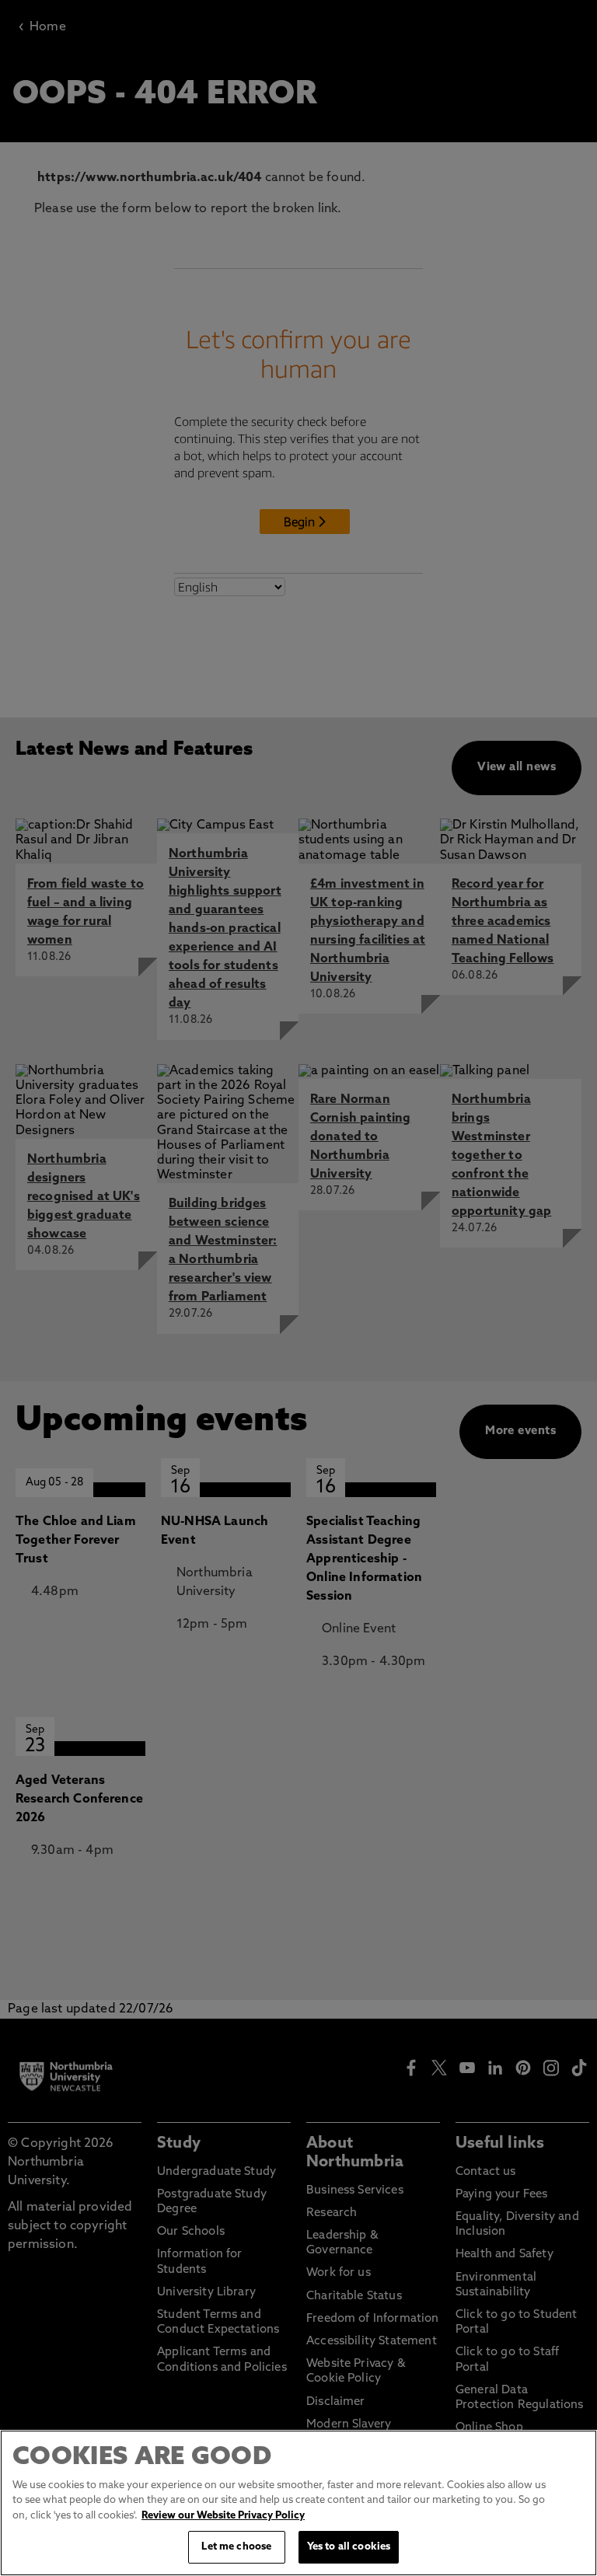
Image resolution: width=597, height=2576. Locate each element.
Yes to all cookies (349, 2547)
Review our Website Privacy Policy (223, 2516)
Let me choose (236, 2547)
